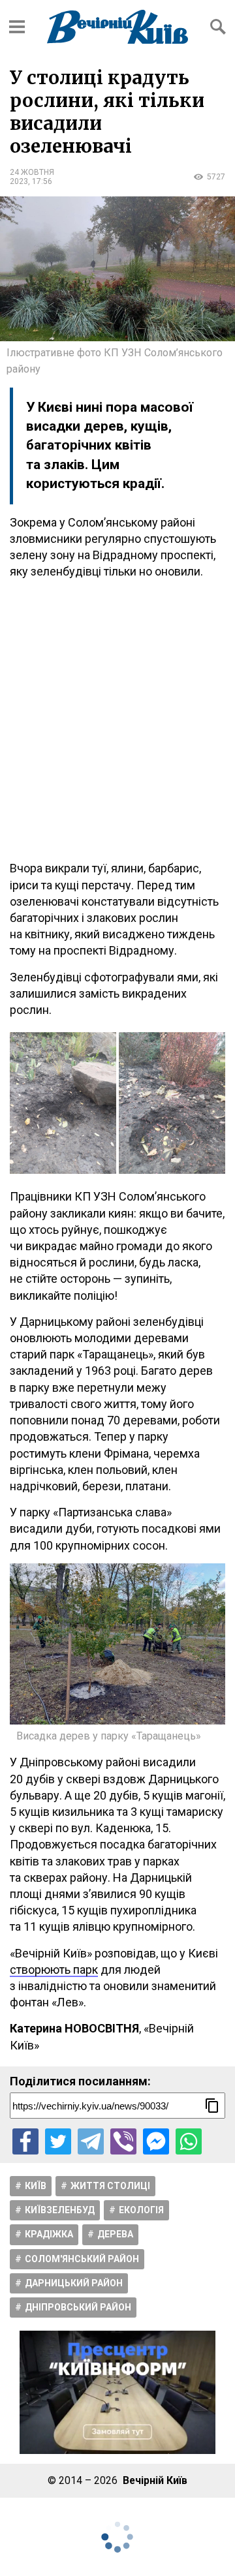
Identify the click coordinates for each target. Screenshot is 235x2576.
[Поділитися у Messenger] (156, 2141)
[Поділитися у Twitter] (58, 2141)
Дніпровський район (78, 2307)
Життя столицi (110, 2186)
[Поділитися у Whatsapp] (189, 2141)
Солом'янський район (82, 2259)
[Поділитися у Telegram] (91, 2141)
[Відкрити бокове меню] (17, 27)
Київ (36, 2186)
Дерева (115, 2234)
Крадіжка (49, 2234)
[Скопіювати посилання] (212, 2106)
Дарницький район (74, 2283)
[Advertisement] (117, 720)
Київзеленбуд (60, 2210)
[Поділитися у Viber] (123, 2141)
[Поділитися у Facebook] (25, 2141)
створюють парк (54, 1970)
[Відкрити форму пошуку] (218, 27)
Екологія (141, 2210)
